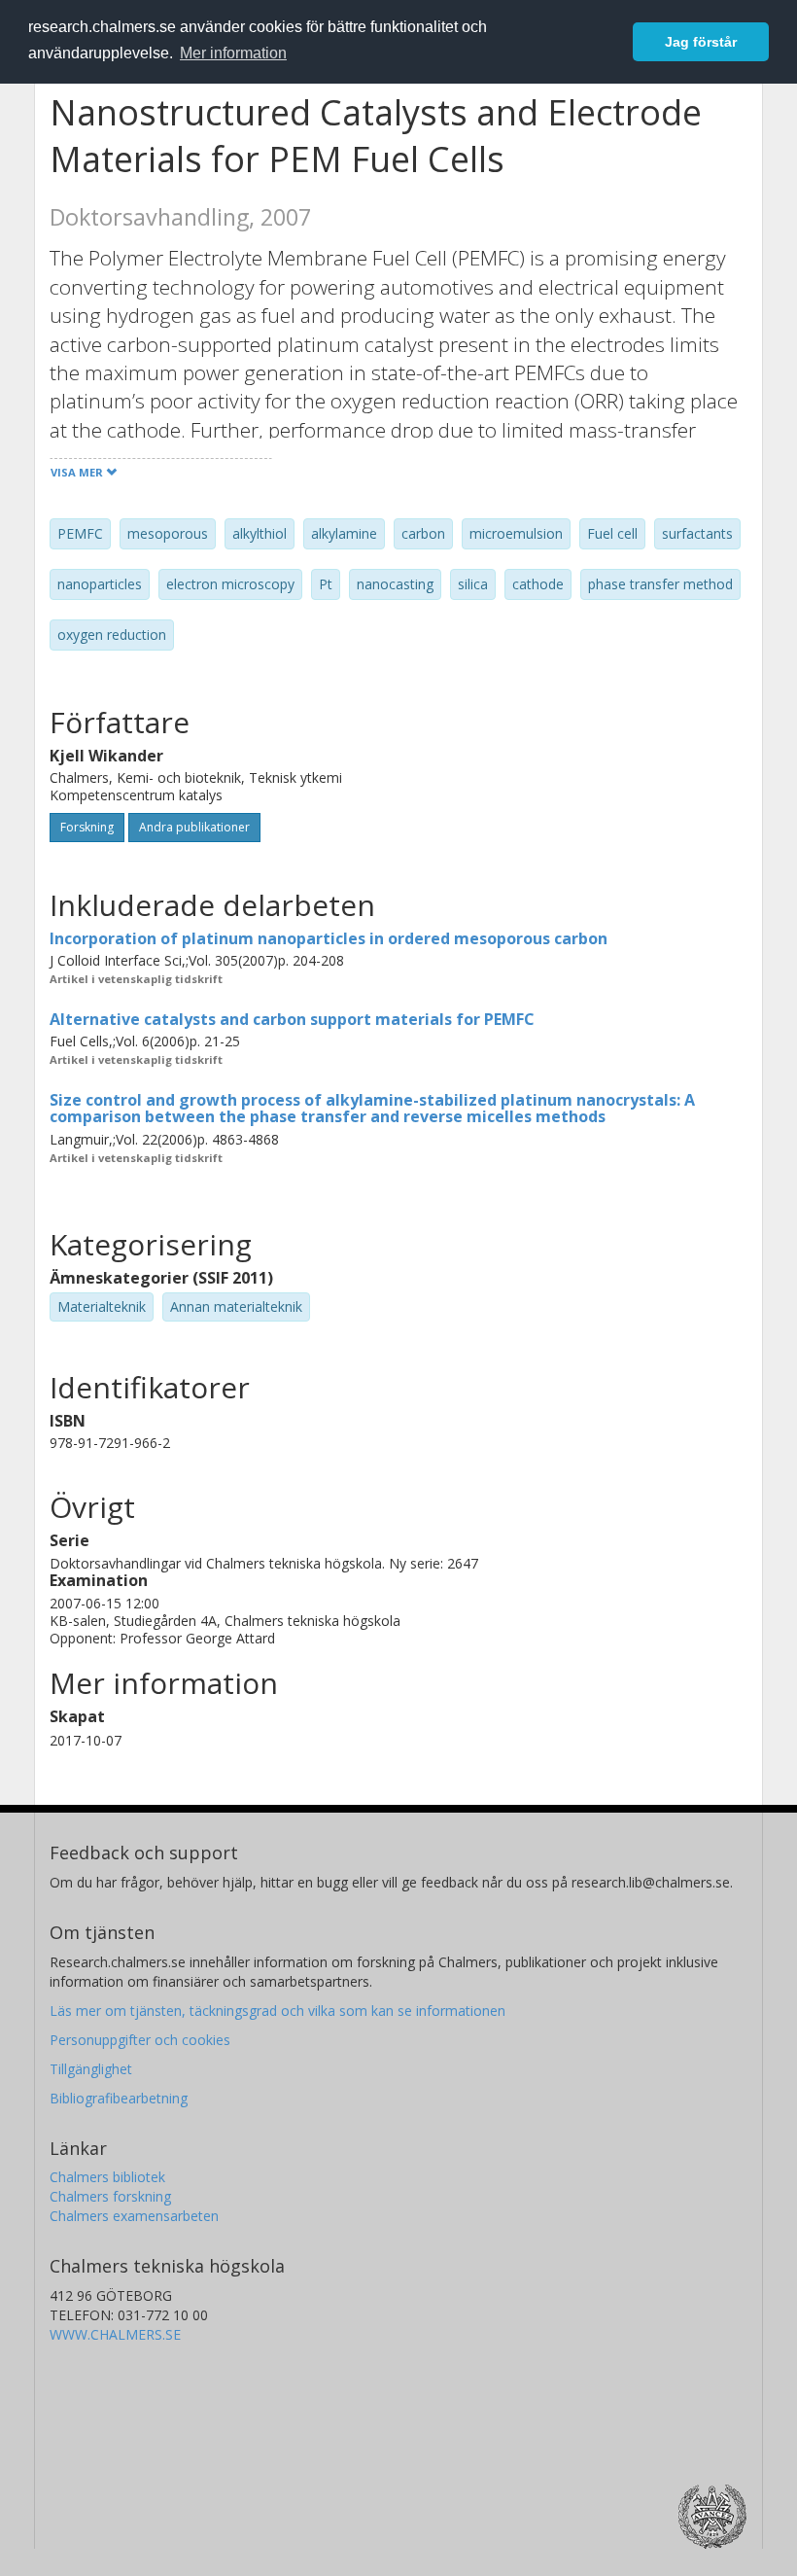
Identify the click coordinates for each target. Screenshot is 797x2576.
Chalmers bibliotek (107, 2177)
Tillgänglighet (91, 2069)
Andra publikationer (194, 827)
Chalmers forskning (110, 2196)
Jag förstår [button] (701, 42)
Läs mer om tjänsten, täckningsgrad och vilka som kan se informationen (277, 2011)
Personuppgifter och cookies (140, 2040)
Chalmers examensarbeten (134, 2216)
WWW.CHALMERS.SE (115, 2334)
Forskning (87, 827)
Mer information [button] (233, 53)
